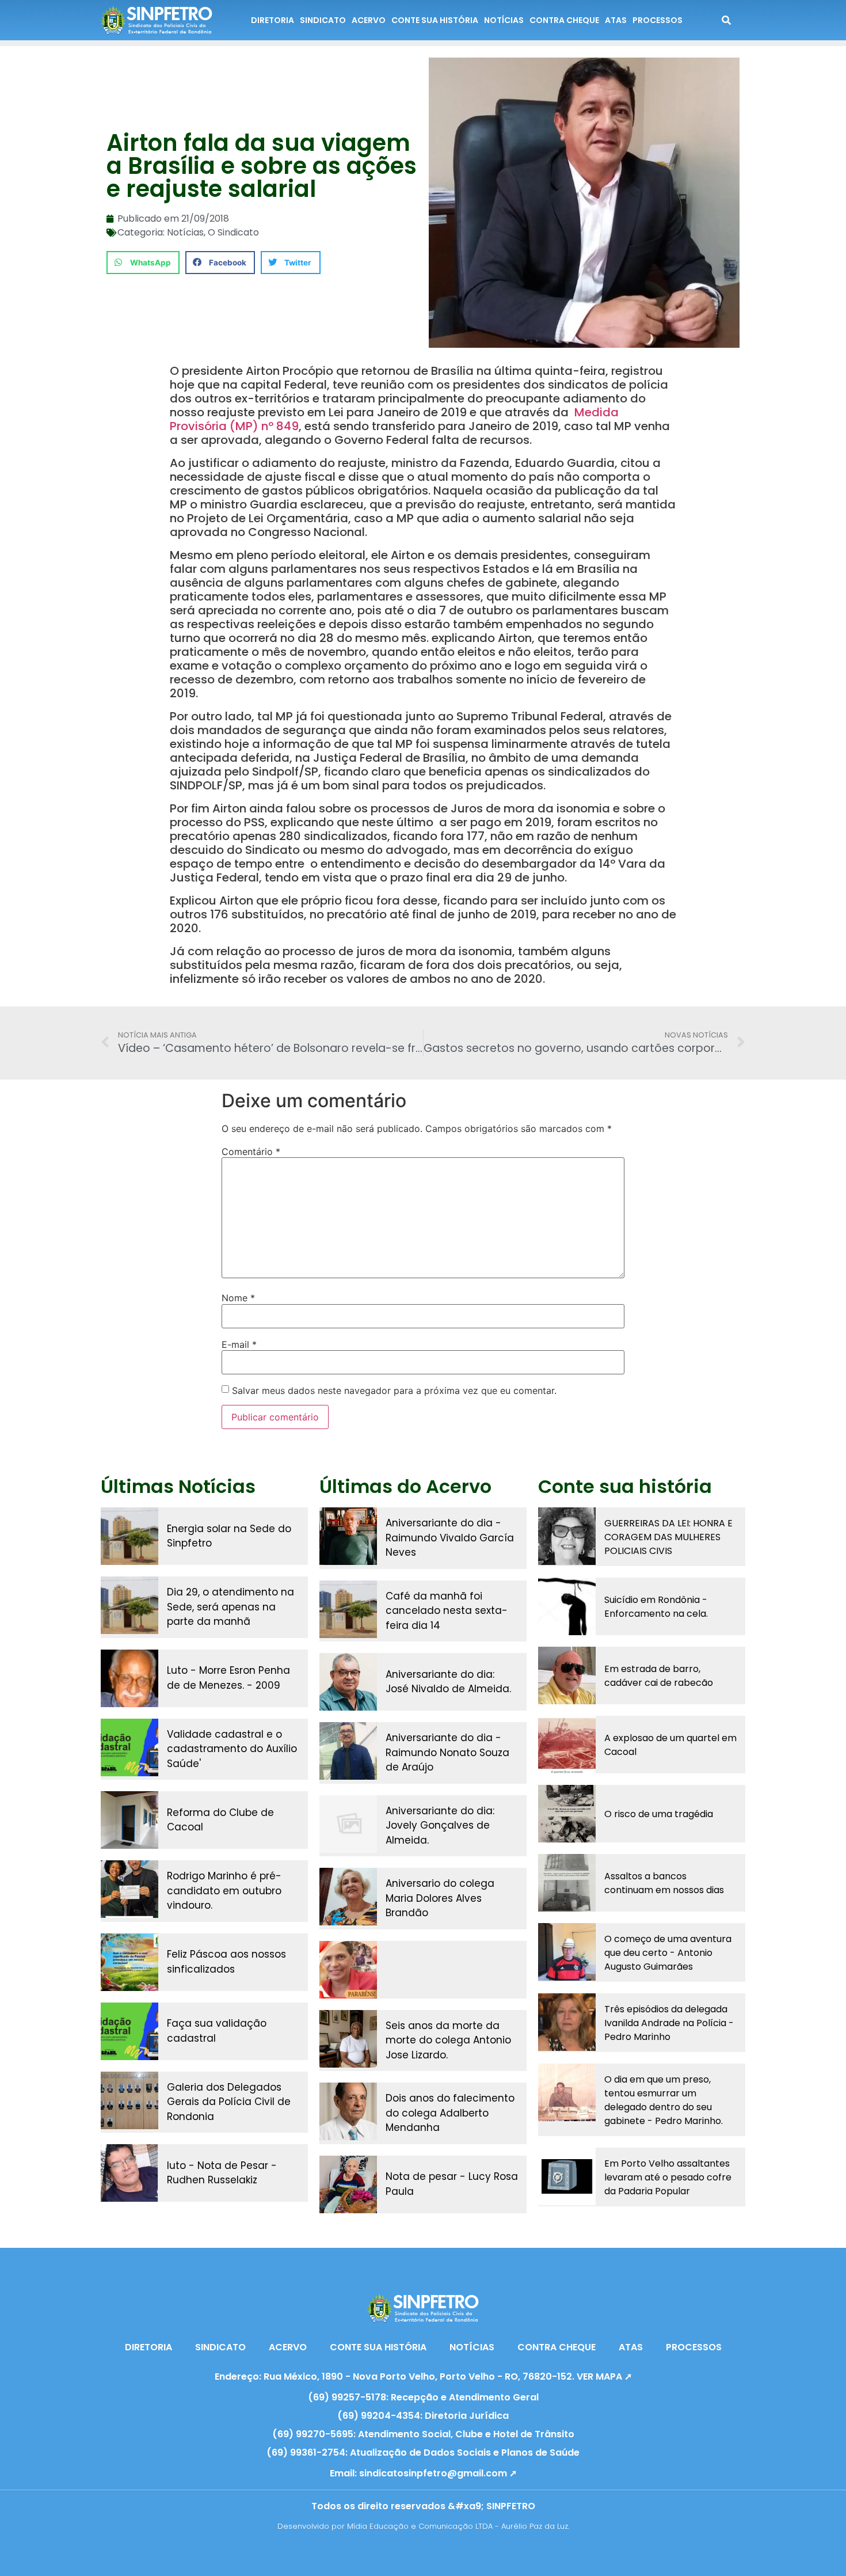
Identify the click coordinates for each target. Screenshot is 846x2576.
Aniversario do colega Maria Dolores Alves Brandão (440, 1898)
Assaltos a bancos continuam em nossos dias (664, 1883)
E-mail (239, 1344)
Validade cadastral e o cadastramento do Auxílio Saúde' (232, 1749)
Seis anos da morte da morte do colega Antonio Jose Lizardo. (448, 2040)
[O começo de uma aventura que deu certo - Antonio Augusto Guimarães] (567, 1952)
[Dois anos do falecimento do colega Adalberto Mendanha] (348, 2111)
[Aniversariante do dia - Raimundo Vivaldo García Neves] (348, 1536)
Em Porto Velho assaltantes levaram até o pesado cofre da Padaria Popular (668, 2177)
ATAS (616, 20)
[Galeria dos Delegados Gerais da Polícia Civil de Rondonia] (129, 2100)
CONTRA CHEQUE (564, 20)
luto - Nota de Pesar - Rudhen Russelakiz (222, 2173)
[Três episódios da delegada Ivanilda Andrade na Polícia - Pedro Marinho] (567, 2022)
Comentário (251, 1152)
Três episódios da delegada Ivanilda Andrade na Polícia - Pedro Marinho (669, 2023)
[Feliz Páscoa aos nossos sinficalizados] (129, 1962)
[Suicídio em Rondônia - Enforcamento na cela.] (567, 1606)
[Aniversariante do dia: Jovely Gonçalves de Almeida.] (348, 1824)
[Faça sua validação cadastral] (129, 2031)
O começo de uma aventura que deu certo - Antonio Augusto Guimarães (668, 1953)
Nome (238, 1298)
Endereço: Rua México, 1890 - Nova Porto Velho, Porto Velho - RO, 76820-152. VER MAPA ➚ (423, 2376)
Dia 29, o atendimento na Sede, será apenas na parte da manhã (230, 1607)
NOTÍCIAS (504, 20)
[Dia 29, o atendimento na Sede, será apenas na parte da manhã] (129, 1605)
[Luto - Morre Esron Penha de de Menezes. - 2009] (129, 1678)
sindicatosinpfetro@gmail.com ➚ (438, 2473)
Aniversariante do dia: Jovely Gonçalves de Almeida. (440, 1825)
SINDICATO (323, 20)
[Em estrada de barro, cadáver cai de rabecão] (567, 1675)
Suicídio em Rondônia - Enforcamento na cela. (656, 1607)
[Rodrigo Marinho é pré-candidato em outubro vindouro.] (129, 1889)
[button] (143, 263)
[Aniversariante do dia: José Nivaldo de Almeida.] (348, 1682)
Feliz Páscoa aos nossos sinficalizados (226, 1962)
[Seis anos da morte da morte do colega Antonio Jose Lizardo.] (348, 2039)
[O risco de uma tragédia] (567, 1814)
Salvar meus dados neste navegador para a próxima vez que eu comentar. (394, 1390)
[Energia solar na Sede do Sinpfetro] (129, 1536)
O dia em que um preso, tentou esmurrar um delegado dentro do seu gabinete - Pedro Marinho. (664, 2100)
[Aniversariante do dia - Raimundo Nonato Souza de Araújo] (348, 1751)
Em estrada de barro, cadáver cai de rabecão (659, 1676)
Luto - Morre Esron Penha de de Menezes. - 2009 (228, 1678)
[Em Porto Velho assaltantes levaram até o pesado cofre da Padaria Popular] (567, 2176)
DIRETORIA (273, 20)
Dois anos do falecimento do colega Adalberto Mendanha (450, 2113)
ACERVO (369, 20)
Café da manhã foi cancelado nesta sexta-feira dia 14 (447, 1611)
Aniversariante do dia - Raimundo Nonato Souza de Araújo (447, 1752)
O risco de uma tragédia (659, 1814)
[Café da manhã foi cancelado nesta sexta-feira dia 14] (348, 1609)
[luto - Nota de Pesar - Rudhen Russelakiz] (129, 2173)
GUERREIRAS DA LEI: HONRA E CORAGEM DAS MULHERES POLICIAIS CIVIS (668, 1537)
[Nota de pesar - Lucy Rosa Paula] (348, 2184)
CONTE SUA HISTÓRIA (435, 20)
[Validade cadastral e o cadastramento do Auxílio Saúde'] (129, 1747)
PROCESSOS (658, 20)
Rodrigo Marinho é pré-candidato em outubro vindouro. (224, 1891)
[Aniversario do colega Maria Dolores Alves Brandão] (348, 1897)
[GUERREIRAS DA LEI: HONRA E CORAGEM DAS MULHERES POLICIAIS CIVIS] (567, 1536)
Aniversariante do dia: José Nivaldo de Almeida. (448, 1682)
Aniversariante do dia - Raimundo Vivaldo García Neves (450, 1538)
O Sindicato (233, 232)
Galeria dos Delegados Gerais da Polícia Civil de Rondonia (229, 2102)
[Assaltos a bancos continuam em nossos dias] (567, 1883)
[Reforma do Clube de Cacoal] (129, 1820)
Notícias (185, 232)
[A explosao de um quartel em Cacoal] (567, 1745)
